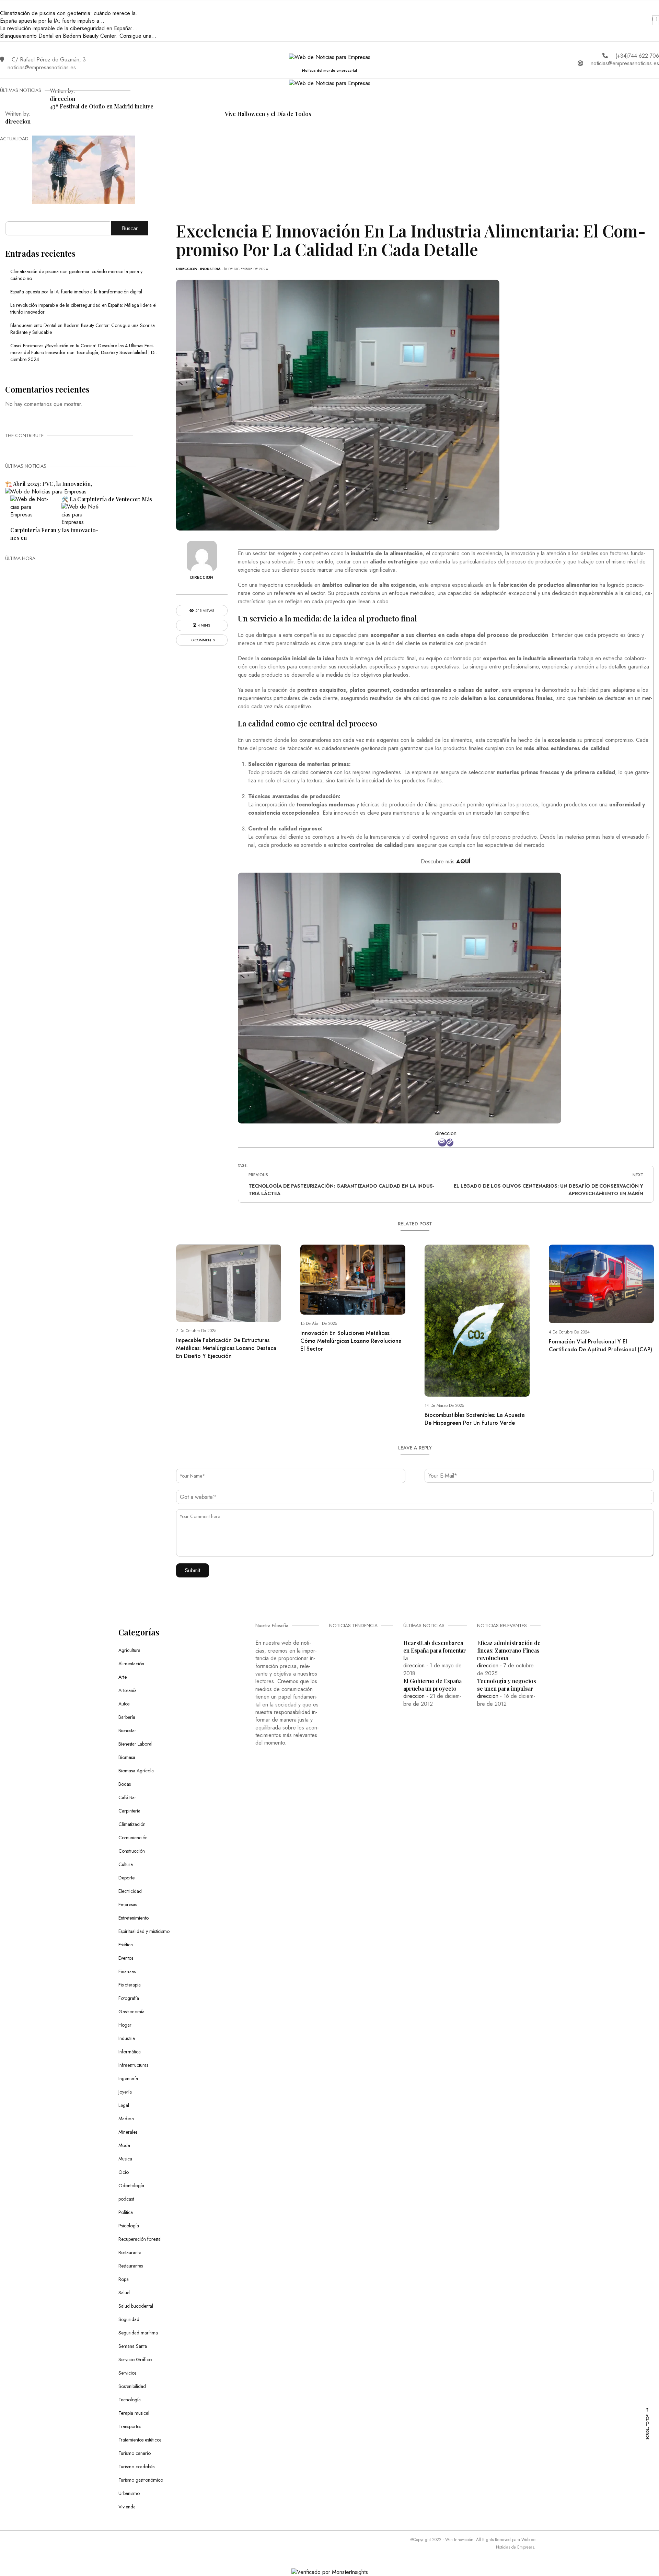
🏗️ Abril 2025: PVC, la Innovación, (49, 484)
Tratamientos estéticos (140, 2440)
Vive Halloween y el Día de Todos (268, 114)
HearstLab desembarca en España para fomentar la (435, 1650)
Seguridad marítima (138, 2333)
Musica (125, 2159)
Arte (123, 1677)
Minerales (128, 2132)
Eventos (126, 1958)
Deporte (126, 1878)
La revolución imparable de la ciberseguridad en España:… (69, 28)
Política (126, 2212)
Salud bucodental (136, 2306)
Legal (124, 2105)
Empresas (128, 1904)
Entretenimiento (134, 1918)
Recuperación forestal (140, 2239)
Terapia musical (134, 2413)
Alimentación (131, 1664)
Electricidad (130, 1891)
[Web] (450, 1143)
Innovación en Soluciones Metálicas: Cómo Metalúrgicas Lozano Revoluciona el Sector (351, 1341)
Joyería (125, 2092)
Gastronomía (131, 2012)
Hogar (125, 2025)
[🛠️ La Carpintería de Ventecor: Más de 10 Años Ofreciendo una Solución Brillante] (31, 507)
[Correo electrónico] (442, 1143)
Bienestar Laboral (135, 1744)
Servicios (127, 2373)
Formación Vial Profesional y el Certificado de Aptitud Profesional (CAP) (600, 1345)
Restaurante (130, 2252)
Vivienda (127, 2507)
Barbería (127, 1717)
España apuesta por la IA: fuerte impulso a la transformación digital (76, 292)
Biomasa (127, 1757)
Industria (210, 269)
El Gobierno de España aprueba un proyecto (432, 1685)
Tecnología (130, 2400)
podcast (126, 2199)
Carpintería (129, 1811)
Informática (130, 2052)
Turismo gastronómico (141, 2480)
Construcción (132, 1851)
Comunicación (133, 1838)
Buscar (130, 228)
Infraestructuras (133, 2065)
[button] (4, 6)
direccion (62, 99)
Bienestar (127, 1730)
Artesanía (128, 1690)
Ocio (124, 2172)
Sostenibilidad (132, 2386)
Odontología (131, 2185)
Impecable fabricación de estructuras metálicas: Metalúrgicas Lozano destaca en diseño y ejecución (226, 1348)
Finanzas (127, 1971)
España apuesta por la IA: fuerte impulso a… (52, 21)
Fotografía (129, 1998)
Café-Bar (127, 1797)
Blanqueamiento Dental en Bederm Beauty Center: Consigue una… (78, 36)
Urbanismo (129, 2493)
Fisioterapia (130, 1985)
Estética (126, 1945)
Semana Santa (133, 2346)
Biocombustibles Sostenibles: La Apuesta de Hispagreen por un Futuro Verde (475, 1419)
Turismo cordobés (136, 2467)
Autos (124, 1704)
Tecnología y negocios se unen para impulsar (507, 1685)
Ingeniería (128, 2078)
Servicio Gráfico (135, 2359)
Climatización (132, 1824)
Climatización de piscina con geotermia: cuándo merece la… (70, 13)
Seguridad (129, 2319)
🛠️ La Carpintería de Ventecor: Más (107, 499)
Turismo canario (135, 2453)
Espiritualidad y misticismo (144, 1931)
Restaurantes (131, 2266)
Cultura (126, 1864)
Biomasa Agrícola (136, 1771)
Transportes (130, 2426)
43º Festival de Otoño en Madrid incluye (102, 106)
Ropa (124, 2279)
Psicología (129, 2226)
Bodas (125, 1784)
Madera (126, 2119)
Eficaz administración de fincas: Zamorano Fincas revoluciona (509, 1650)
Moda (124, 2145)
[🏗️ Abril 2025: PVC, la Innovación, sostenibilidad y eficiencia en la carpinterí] (46, 491)
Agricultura (129, 1650)
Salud (124, 2293)
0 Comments (203, 640)
